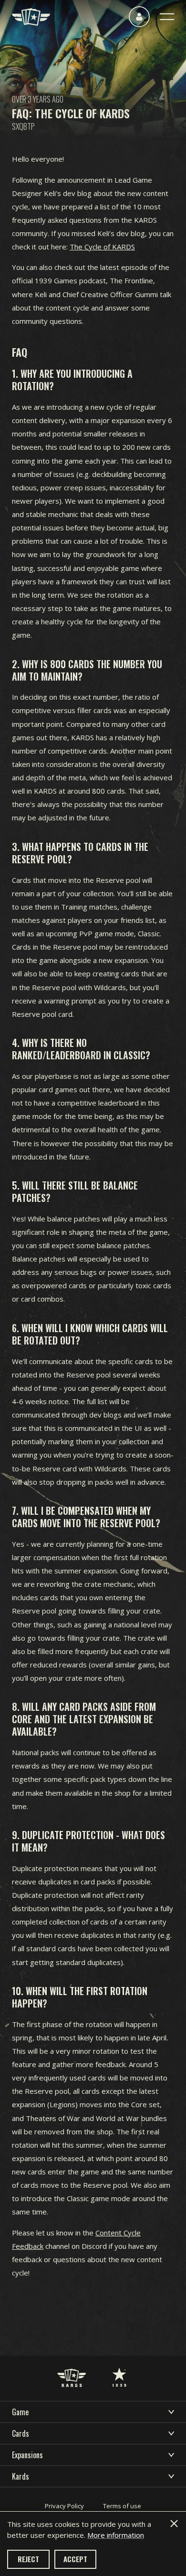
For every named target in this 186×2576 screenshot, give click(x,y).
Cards (21, 2433)
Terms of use (122, 2506)
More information (116, 2535)
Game (20, 2412)
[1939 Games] (119, 2368)
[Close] (174, 2524)
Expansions (27, 2455)
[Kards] (31, 17)
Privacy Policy (64, 2506)
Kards (21, 2476)
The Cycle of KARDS (102, 247)
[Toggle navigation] (167, 17)
